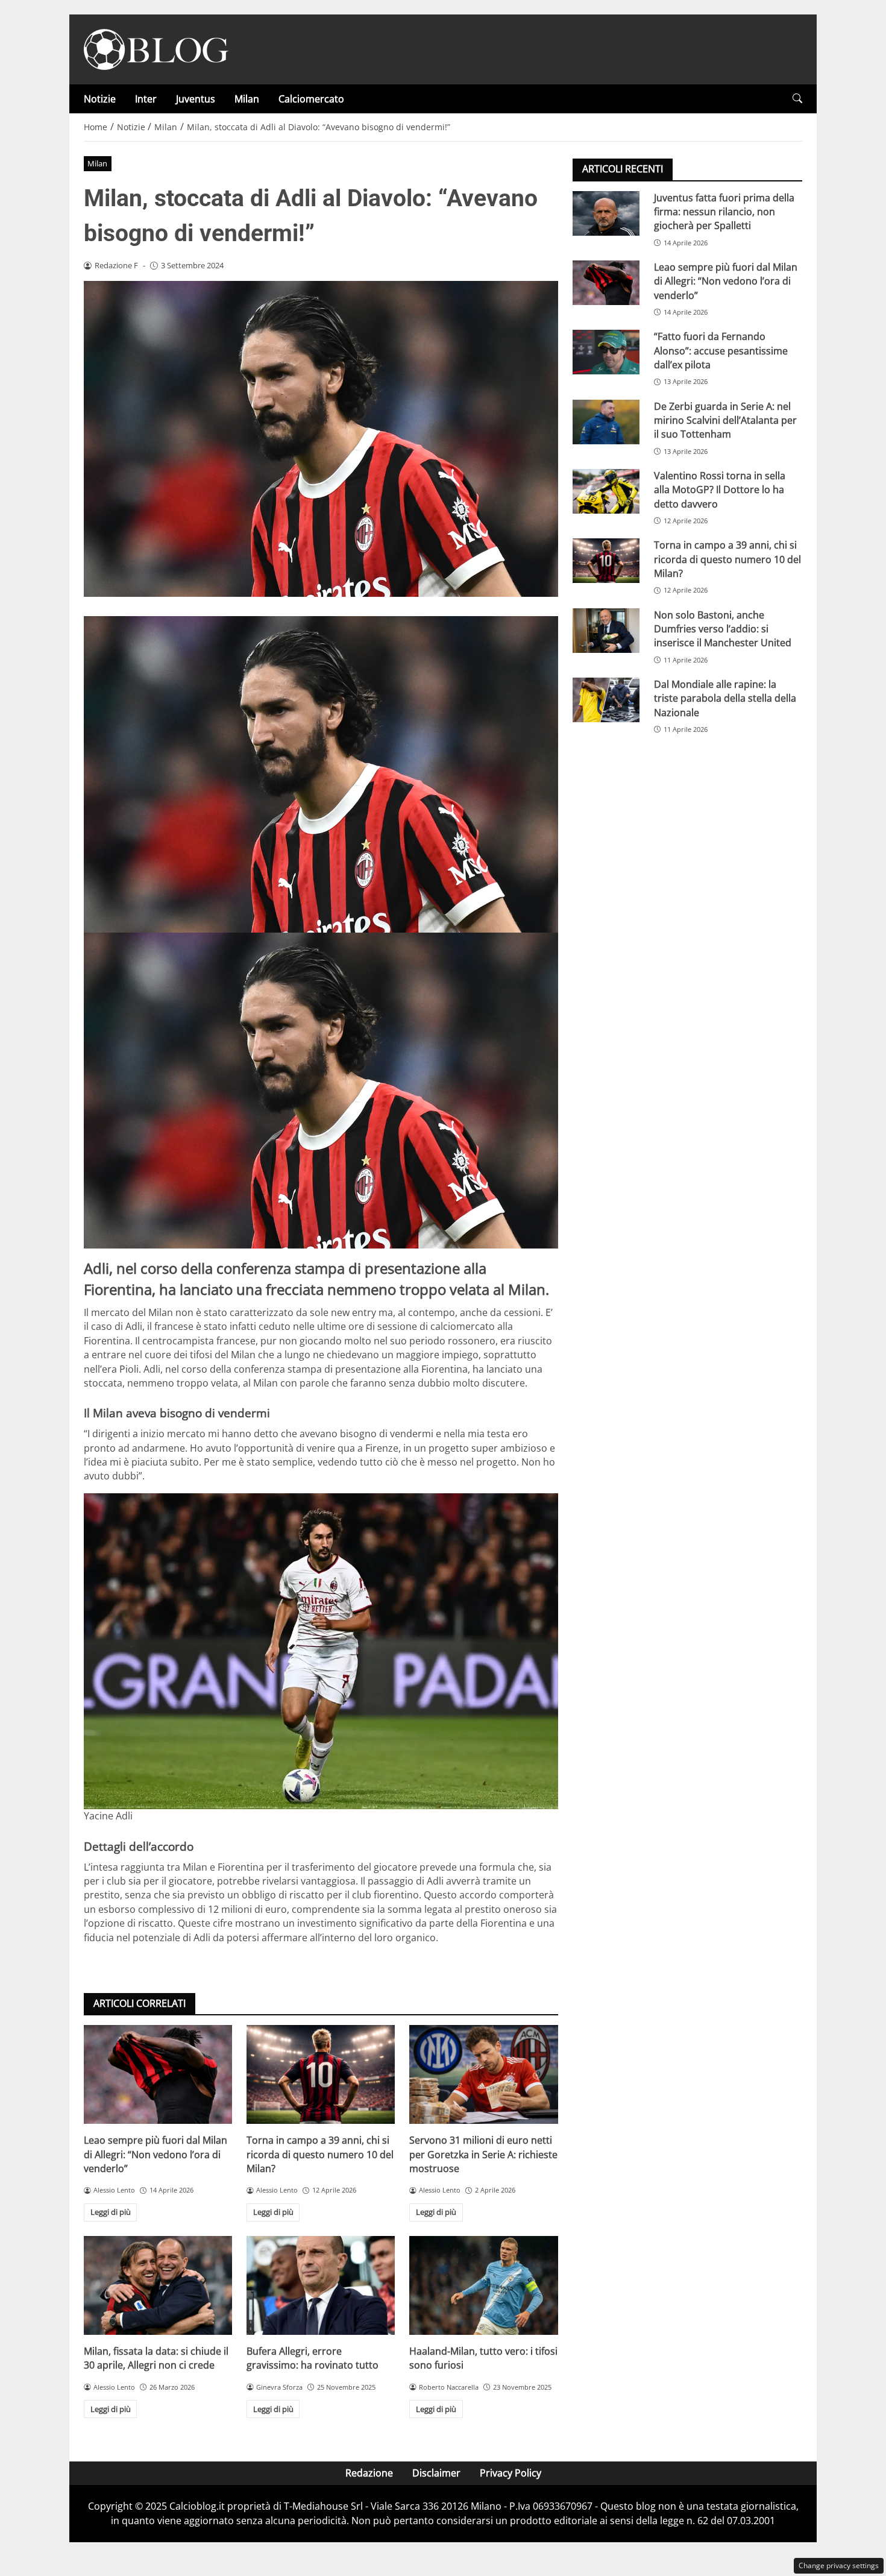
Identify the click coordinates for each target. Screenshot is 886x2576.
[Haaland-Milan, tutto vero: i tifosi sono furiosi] (483, 2285)
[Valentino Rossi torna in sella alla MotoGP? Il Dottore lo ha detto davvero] (606, 491)
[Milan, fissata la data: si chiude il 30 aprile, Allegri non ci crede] (158, 2285)
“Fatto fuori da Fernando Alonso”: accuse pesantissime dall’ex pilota (721, 351)
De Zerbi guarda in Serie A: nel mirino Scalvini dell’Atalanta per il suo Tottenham (725, 420)
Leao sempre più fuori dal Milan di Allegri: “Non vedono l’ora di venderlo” (156, 2154)
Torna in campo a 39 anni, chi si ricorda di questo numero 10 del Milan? (320, 2154)
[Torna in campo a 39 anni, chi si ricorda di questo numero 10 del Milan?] (321, 2074)
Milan (247, 99)
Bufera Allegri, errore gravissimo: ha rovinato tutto (313, 2358)
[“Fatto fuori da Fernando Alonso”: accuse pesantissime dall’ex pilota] (606, 352)
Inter (146, 99)
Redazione (369, 2473)
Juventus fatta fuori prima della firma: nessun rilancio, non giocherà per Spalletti (724, 211)
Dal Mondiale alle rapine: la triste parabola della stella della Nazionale (725, 698)
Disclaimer (436, 2473)
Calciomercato (311, 99)
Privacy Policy (511, 2473)
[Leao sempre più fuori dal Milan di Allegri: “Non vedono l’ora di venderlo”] (158, 2074)
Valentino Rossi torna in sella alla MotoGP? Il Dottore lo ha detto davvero (720, 489)
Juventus (196, 99)
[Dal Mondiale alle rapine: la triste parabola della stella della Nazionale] (606, 699)
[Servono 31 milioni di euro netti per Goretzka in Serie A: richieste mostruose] (483, 2074)
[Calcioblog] (156, 48)
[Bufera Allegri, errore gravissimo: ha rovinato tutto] (321, 2285)
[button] (797, 99)
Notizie (100, 99)
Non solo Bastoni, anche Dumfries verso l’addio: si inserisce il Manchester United (723, 628)
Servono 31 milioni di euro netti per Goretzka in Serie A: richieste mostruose (483, 2154)
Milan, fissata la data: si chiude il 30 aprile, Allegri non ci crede (156, 2358)
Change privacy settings (839, 2565)
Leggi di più (111, 2212)
